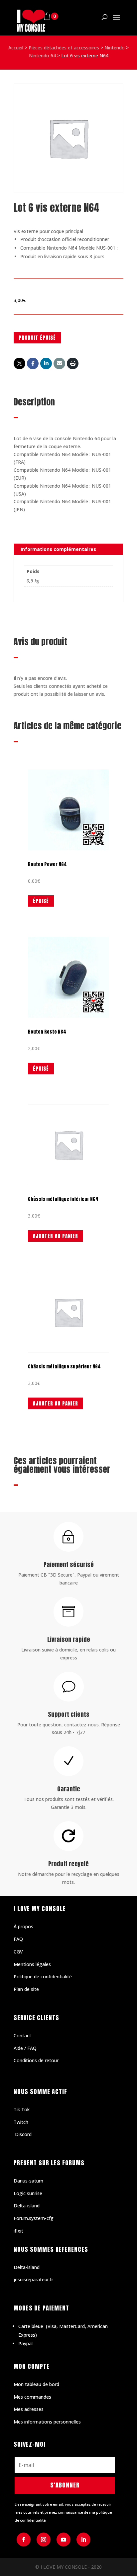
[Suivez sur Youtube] (64, 2540)
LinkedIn (46, 363)
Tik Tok (22, 2109)
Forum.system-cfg (34, 2218)
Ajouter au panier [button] (56, 1236)
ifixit (18, 2231)
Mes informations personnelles (47, 2422)
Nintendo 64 (42, 56)
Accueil (16, 48)
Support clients (69, 1714)
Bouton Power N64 (47, 864)
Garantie (69, 1789)
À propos (23, 1926)
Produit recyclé (68, 1864)
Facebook (33, 363)
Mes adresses (29, 2409)
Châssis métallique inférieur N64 (63, 1199)
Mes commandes (32, 2397)
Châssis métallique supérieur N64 (64, 1367)
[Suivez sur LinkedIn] (83, 2540)
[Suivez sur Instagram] (44, 2540)
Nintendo (115, 48)
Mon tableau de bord (36, 2384)
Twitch (21, 2122)
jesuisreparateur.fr (33, 2279)
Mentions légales (32, 1964)
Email (59, 363)
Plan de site (26, 1989)
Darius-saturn (28, 2181)
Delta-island (27, 2206)
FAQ (18, 1939)
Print (73, 363)
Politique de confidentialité (43, 1977)
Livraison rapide (69, 1639)
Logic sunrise (28, 2193)
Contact (22, 2036)
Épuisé (41, 901)
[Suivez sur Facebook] (24, 2540)
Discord (23, 2134)
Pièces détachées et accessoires (64, 48)
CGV (18, 1952)
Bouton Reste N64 (47, 1032)
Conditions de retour (36, 2060)
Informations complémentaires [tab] (58, 549)
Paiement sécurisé (69, 1564)
